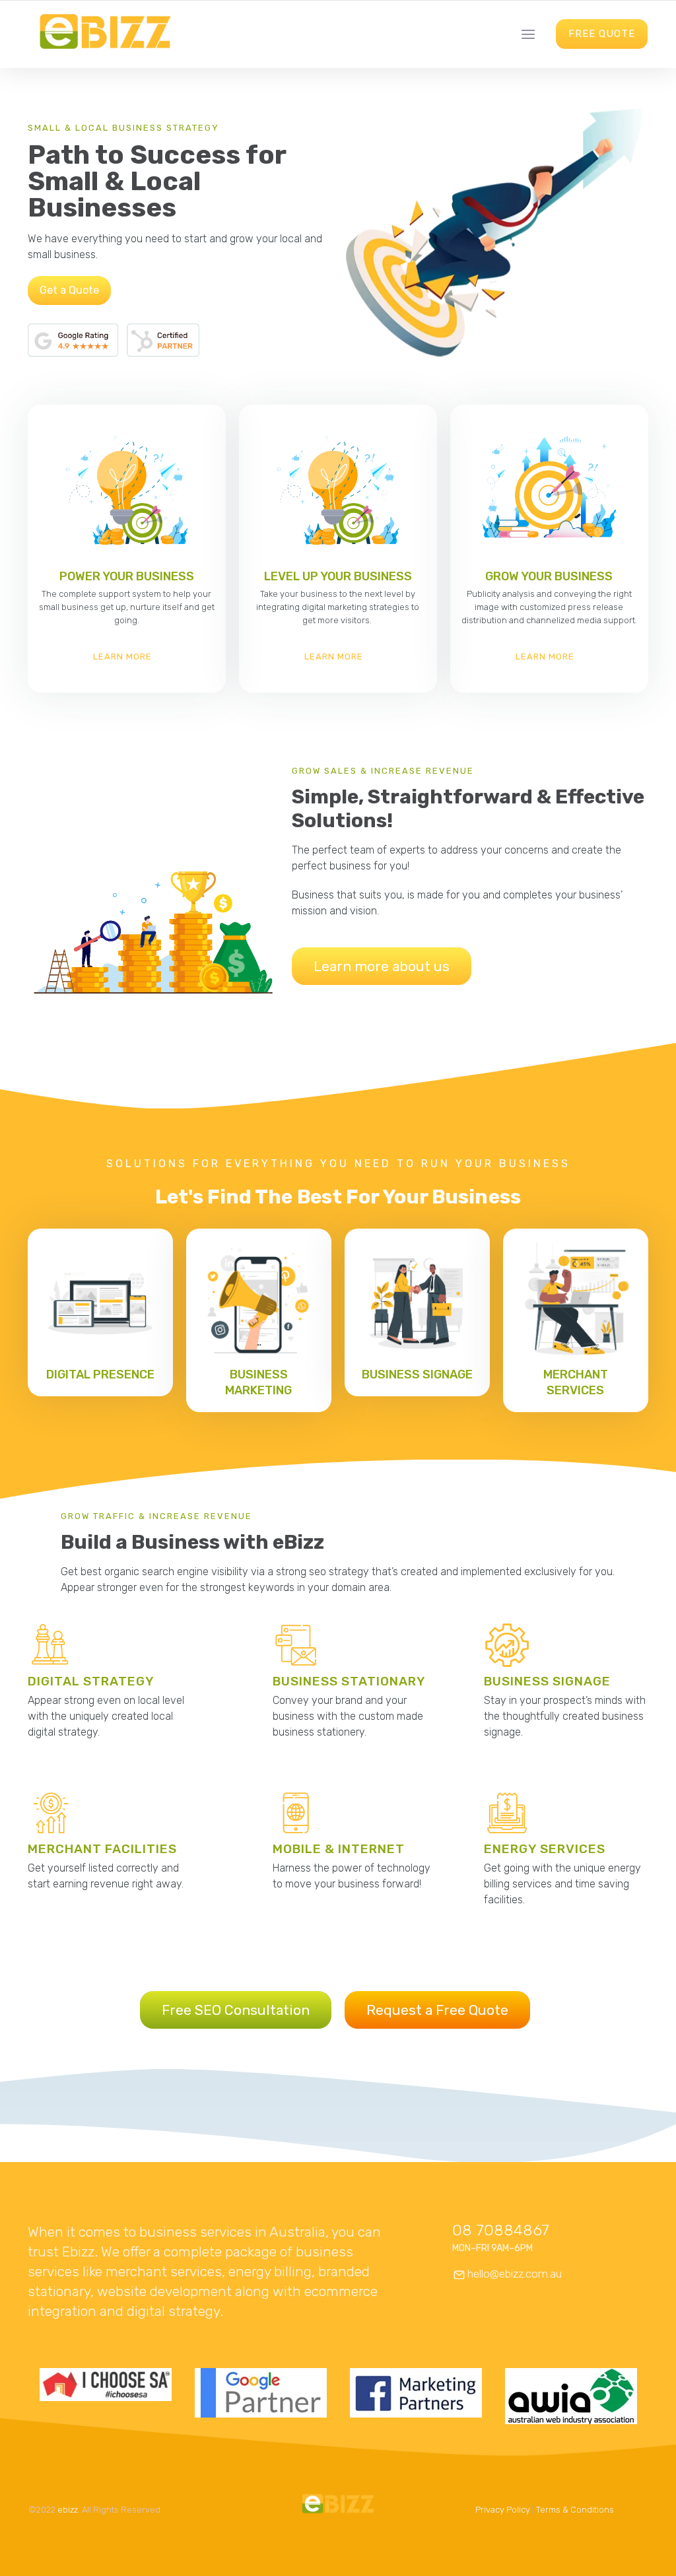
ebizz (68, 2510)
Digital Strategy (91, 1681)
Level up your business (338, 576)
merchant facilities (102, 1849)
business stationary (349, 1681)
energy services (545, 1849)
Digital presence (100, 1374)
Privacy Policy (503, 2510)
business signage (417, 1374)
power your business (127, 576)
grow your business (549, 576)
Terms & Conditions (575, 2510)
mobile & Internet (339, 1849)
